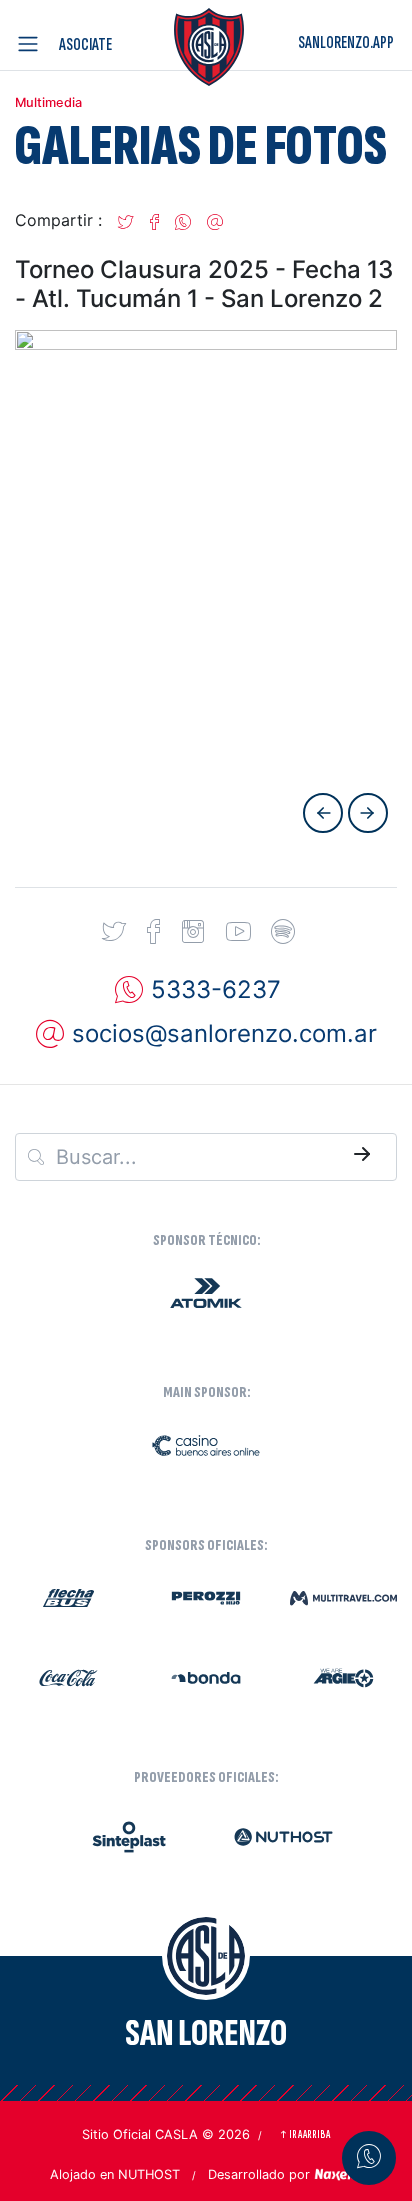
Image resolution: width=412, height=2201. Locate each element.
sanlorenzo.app (346, 42)
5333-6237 (216, 989)
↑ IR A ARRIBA (304, 2134)
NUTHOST (149, 2174)
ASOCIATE (85, 44)
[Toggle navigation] (32, 44)
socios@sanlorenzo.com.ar (224, 1033)
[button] (126, 220)
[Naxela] (338, 2173)
